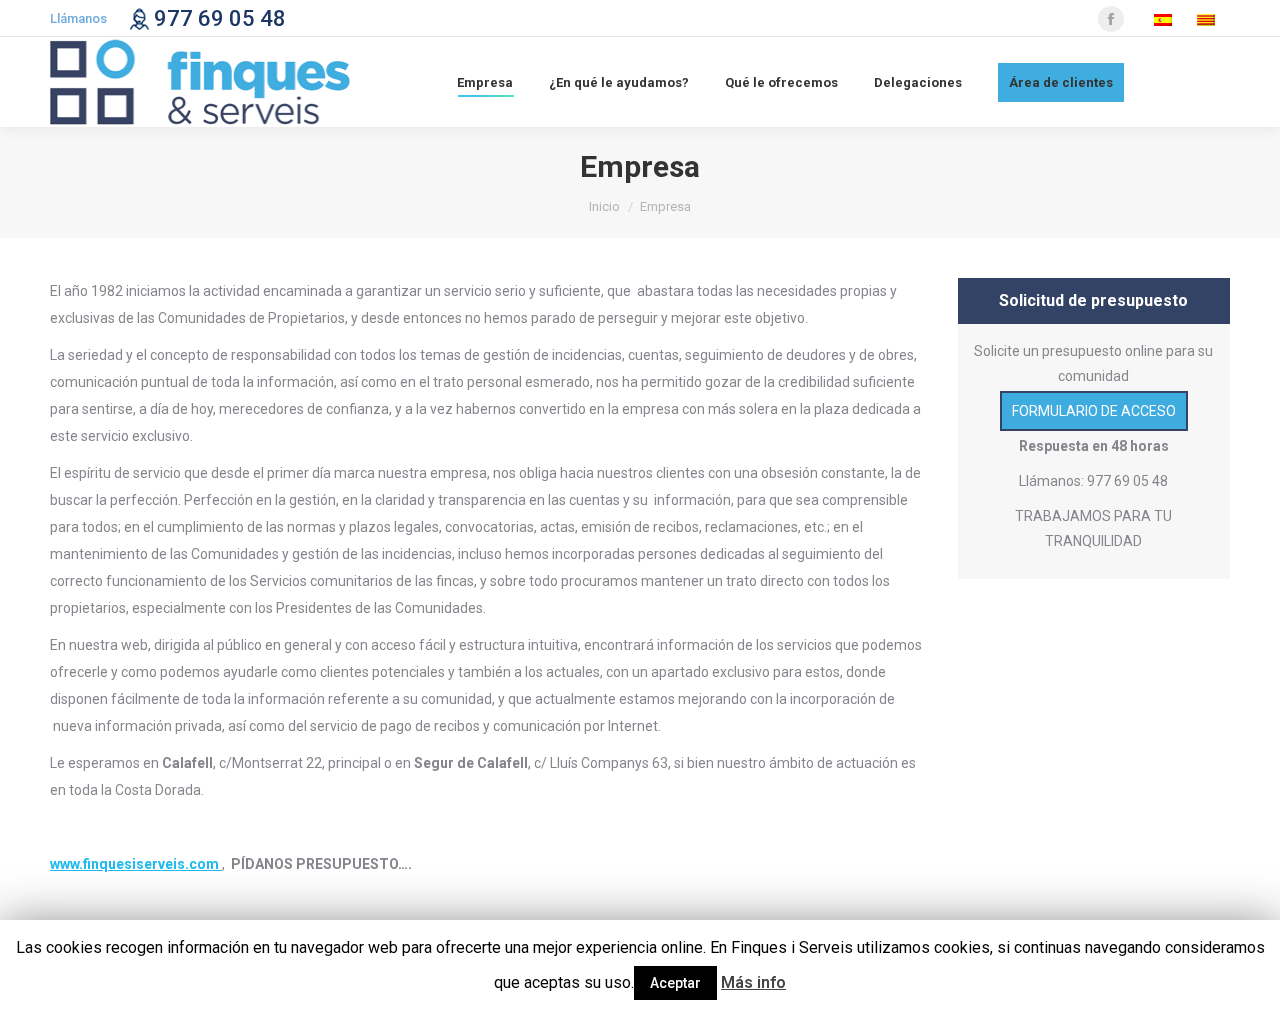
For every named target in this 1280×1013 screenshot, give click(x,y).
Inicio (604, 206)
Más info (753, 982)
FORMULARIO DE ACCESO (1094, 411)
